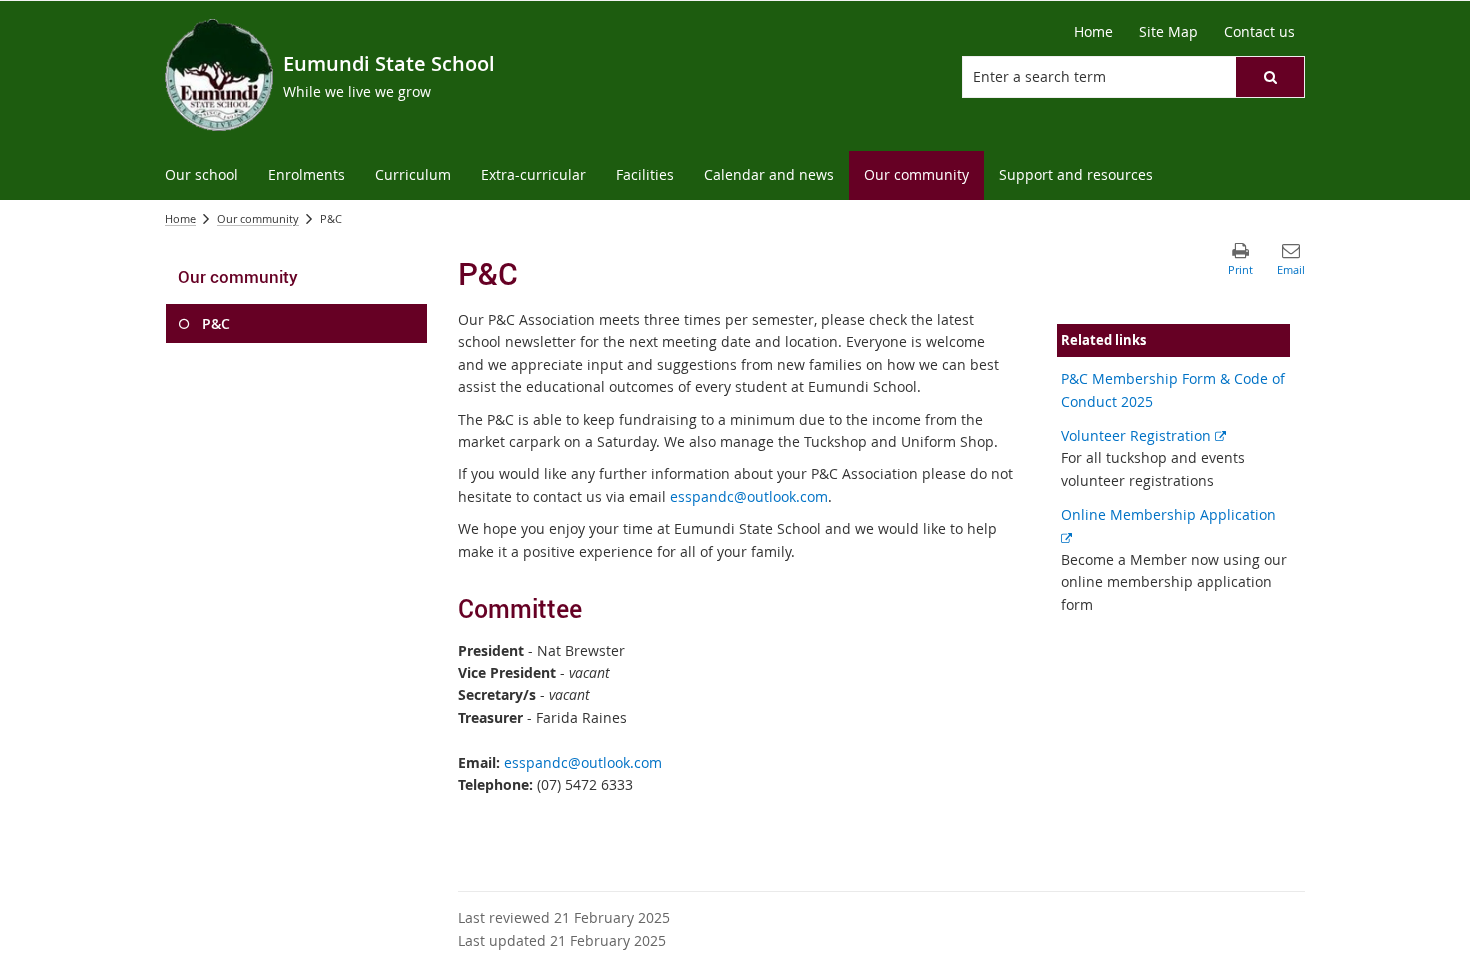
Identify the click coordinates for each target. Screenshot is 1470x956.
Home (180, 218)
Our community (258, 218)
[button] (1270, 77)
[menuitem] (201, 175)
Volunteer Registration (1143, 435)
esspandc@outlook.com (749, 496)
